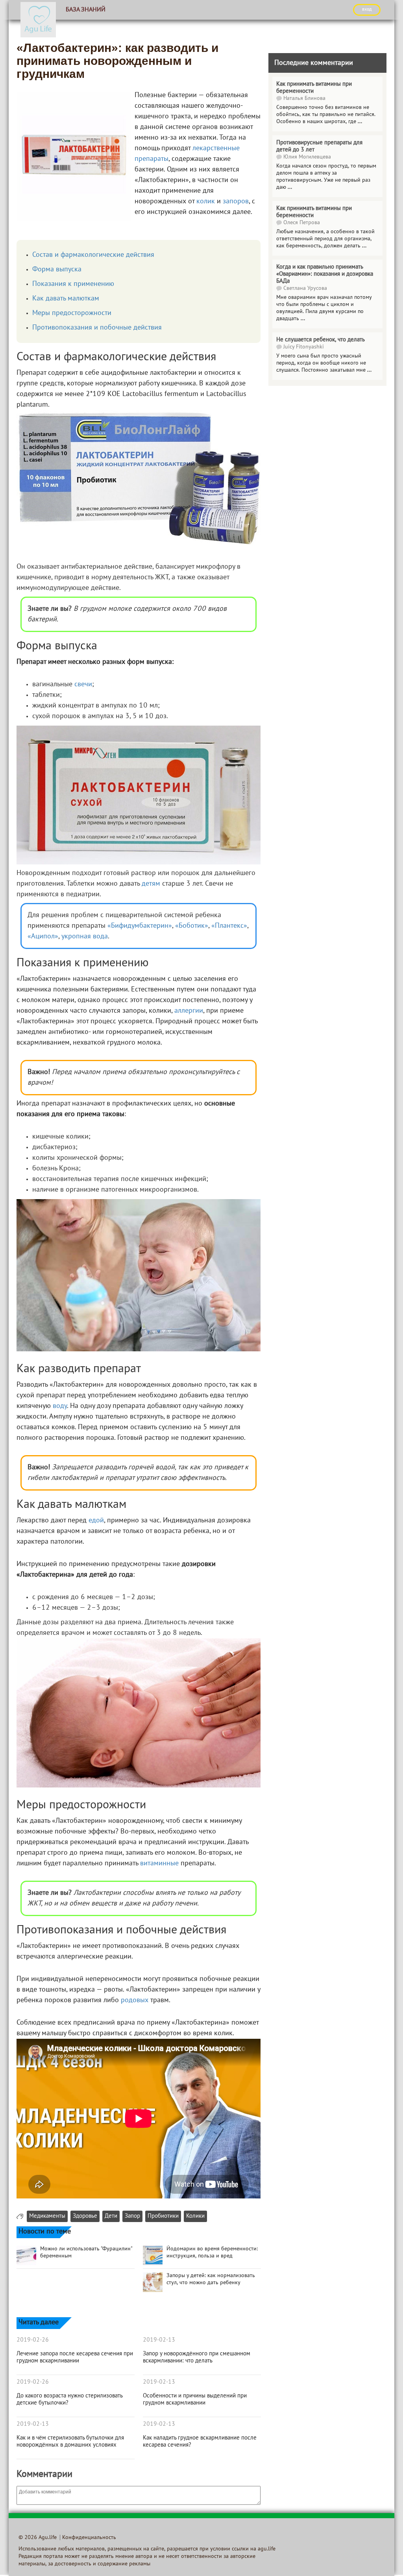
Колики (195, 2216)
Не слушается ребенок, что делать (321, 340)
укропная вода (85, 937)
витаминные (159, 1864)
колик (206, 202)
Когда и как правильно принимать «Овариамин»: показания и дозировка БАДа (325, 274)
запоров (236, 202)
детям (151, 884)
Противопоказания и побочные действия (97, 328)
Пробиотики (163, 2216)
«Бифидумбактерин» (140, 926)
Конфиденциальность (89, 2538)
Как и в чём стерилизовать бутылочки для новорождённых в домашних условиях (70, 2441)
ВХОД (367, 9)
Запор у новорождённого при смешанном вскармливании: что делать (197, 2357)
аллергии (189, 1011)
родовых (135, 2000)
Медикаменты (47, 2216)
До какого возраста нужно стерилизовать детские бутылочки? (69, 2399)
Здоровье (85, 2216)
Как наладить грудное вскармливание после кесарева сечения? (200, 2441)
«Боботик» (192, 926)
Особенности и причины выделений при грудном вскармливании (195, 2399)
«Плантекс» (229, 926)
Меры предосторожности (72, 313)
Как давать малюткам (66, 299)
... (360, 122)
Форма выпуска (57, 270)
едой (96, 1521)
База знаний (86, 10)
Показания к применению (73, 284)
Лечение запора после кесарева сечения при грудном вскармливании (75, 2357)
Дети (111, 2216)
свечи (83, 685)
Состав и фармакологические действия (93, 255)
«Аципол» (43, 937)
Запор (132, 2216)
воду (60, 1406)
